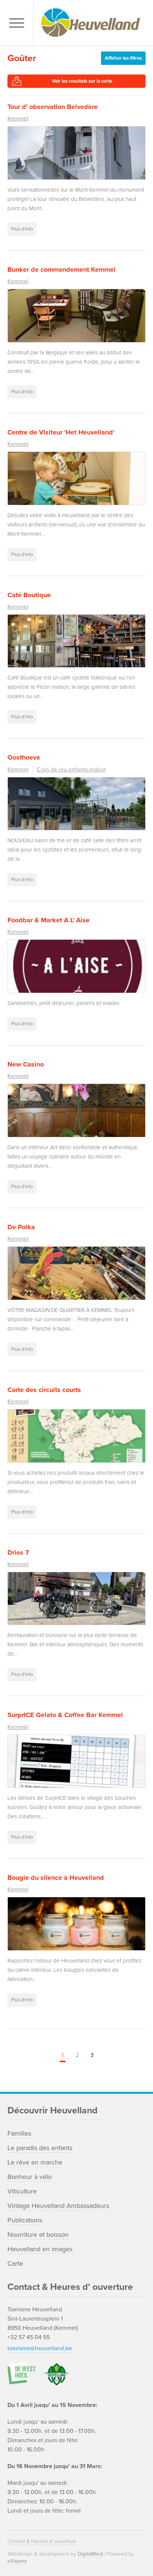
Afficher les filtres (123, 58)
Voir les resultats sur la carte (82, 81)
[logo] (91, 23)
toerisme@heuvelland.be (40, 2348)
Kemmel (18, 119)
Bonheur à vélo (30, 2177)
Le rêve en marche (35, 2162)
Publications (25, 2220)
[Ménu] (19, 23)
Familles (19, 2133)
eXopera (17, 2561)
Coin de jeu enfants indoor (71, 770)
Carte (15, 2263)
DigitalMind (90, 2554)
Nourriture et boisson (38, 2235)
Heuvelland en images (40, 2249)
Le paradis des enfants (40, 2148)
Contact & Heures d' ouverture (42, 2541)
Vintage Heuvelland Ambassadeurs (58, 2206)
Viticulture (22, 2191)
